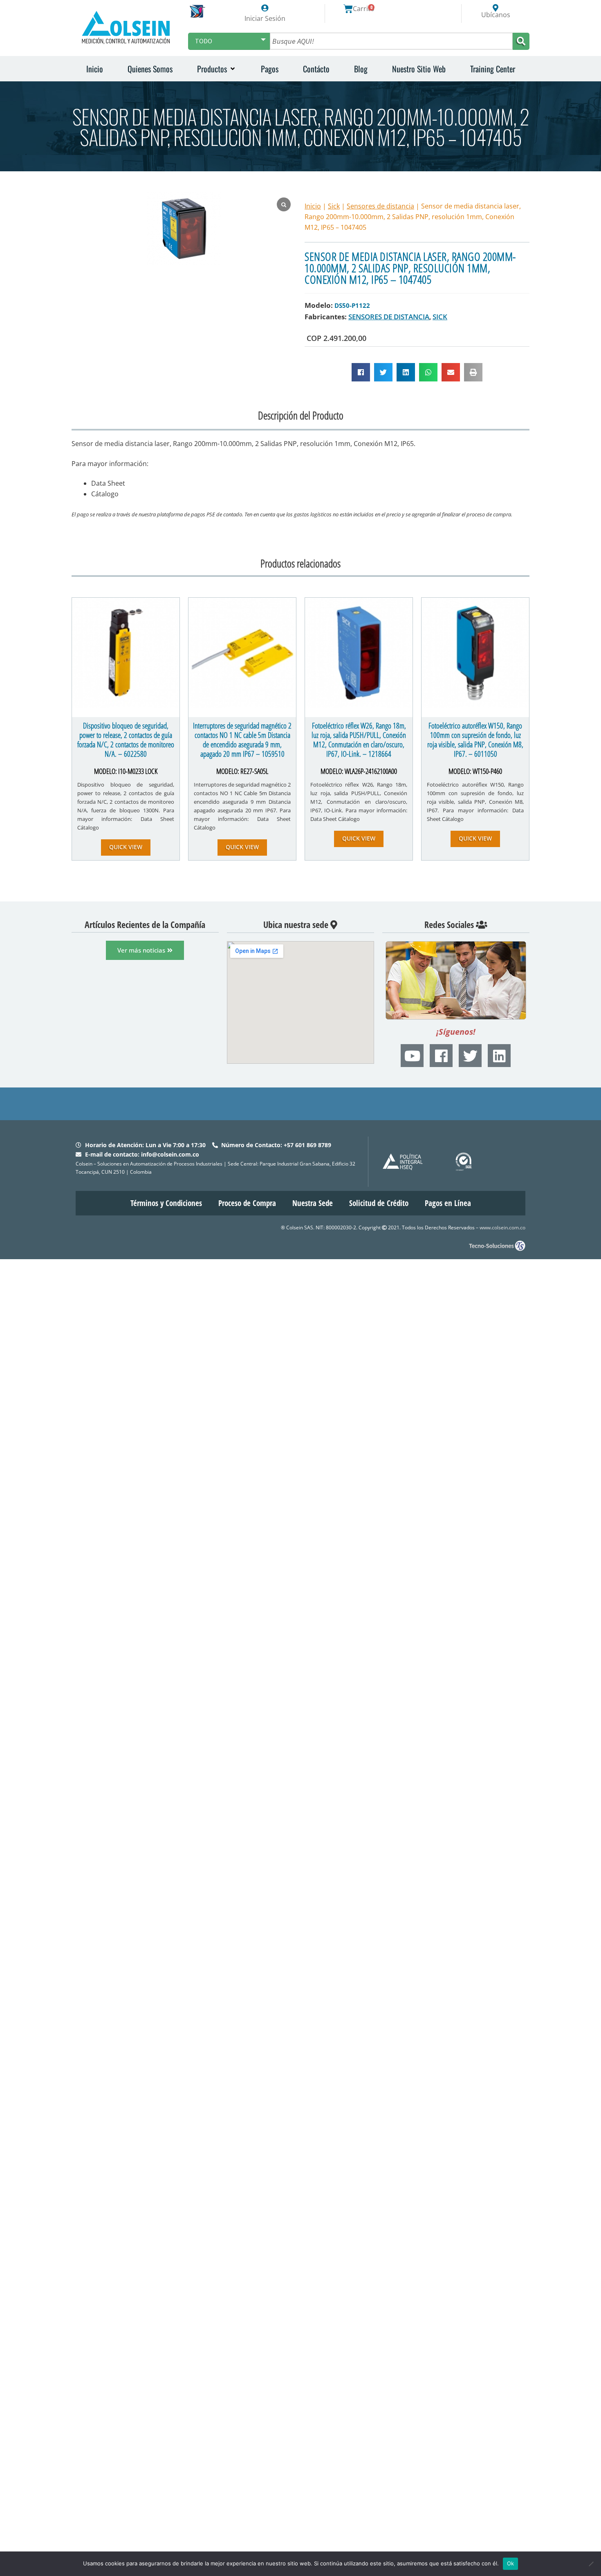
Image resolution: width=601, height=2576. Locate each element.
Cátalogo (105, 494)
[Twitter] (470, 1056)
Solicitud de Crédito (379, 1203)
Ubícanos (496, 15)
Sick (334, 206)
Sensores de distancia (380, 206)
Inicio (313, 206)
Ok (511, 2563)
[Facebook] (441, 1056)
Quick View (126, 847)
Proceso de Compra (247, 1203)
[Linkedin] (499, 1056)
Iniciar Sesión (265, 18)
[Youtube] (412, 1056)
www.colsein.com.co (502, 1227)
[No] (591, 2564)
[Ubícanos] (496, 8)
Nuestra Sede (313, 1203)
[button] (217, 69)
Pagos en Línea (448, 1203)
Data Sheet (108, 483)
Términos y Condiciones (166, 1203)
